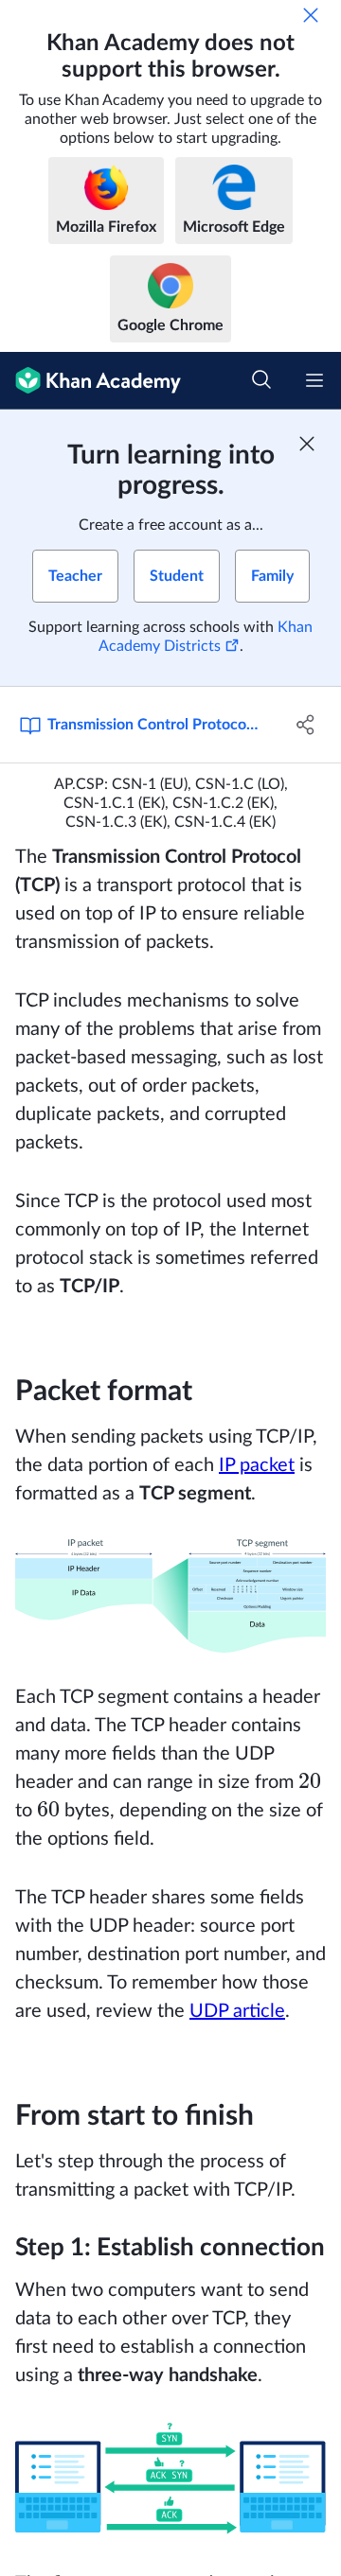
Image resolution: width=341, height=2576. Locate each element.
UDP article (237, 2011)
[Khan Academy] (90, 381)
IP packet (257, 1465)
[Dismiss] (311, 15)
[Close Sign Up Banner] (307, 444)
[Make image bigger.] (170, 1595)
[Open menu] (314, 380)
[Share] (306, 725)
